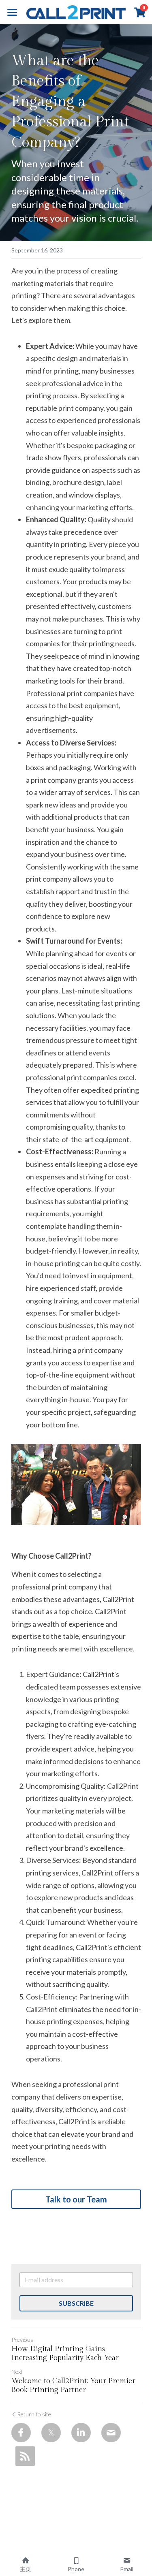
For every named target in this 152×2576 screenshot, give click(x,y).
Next (17, 2372)
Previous (22, 2340)
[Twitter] (51, 2433)
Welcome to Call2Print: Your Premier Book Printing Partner (73, 2386)
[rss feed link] (25, 2456)
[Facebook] (21, 2433)
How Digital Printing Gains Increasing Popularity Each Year (65, 2354)
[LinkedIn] (81, 2433)
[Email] (111, 2433)
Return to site (34, 2414)
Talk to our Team (76, 2199)
